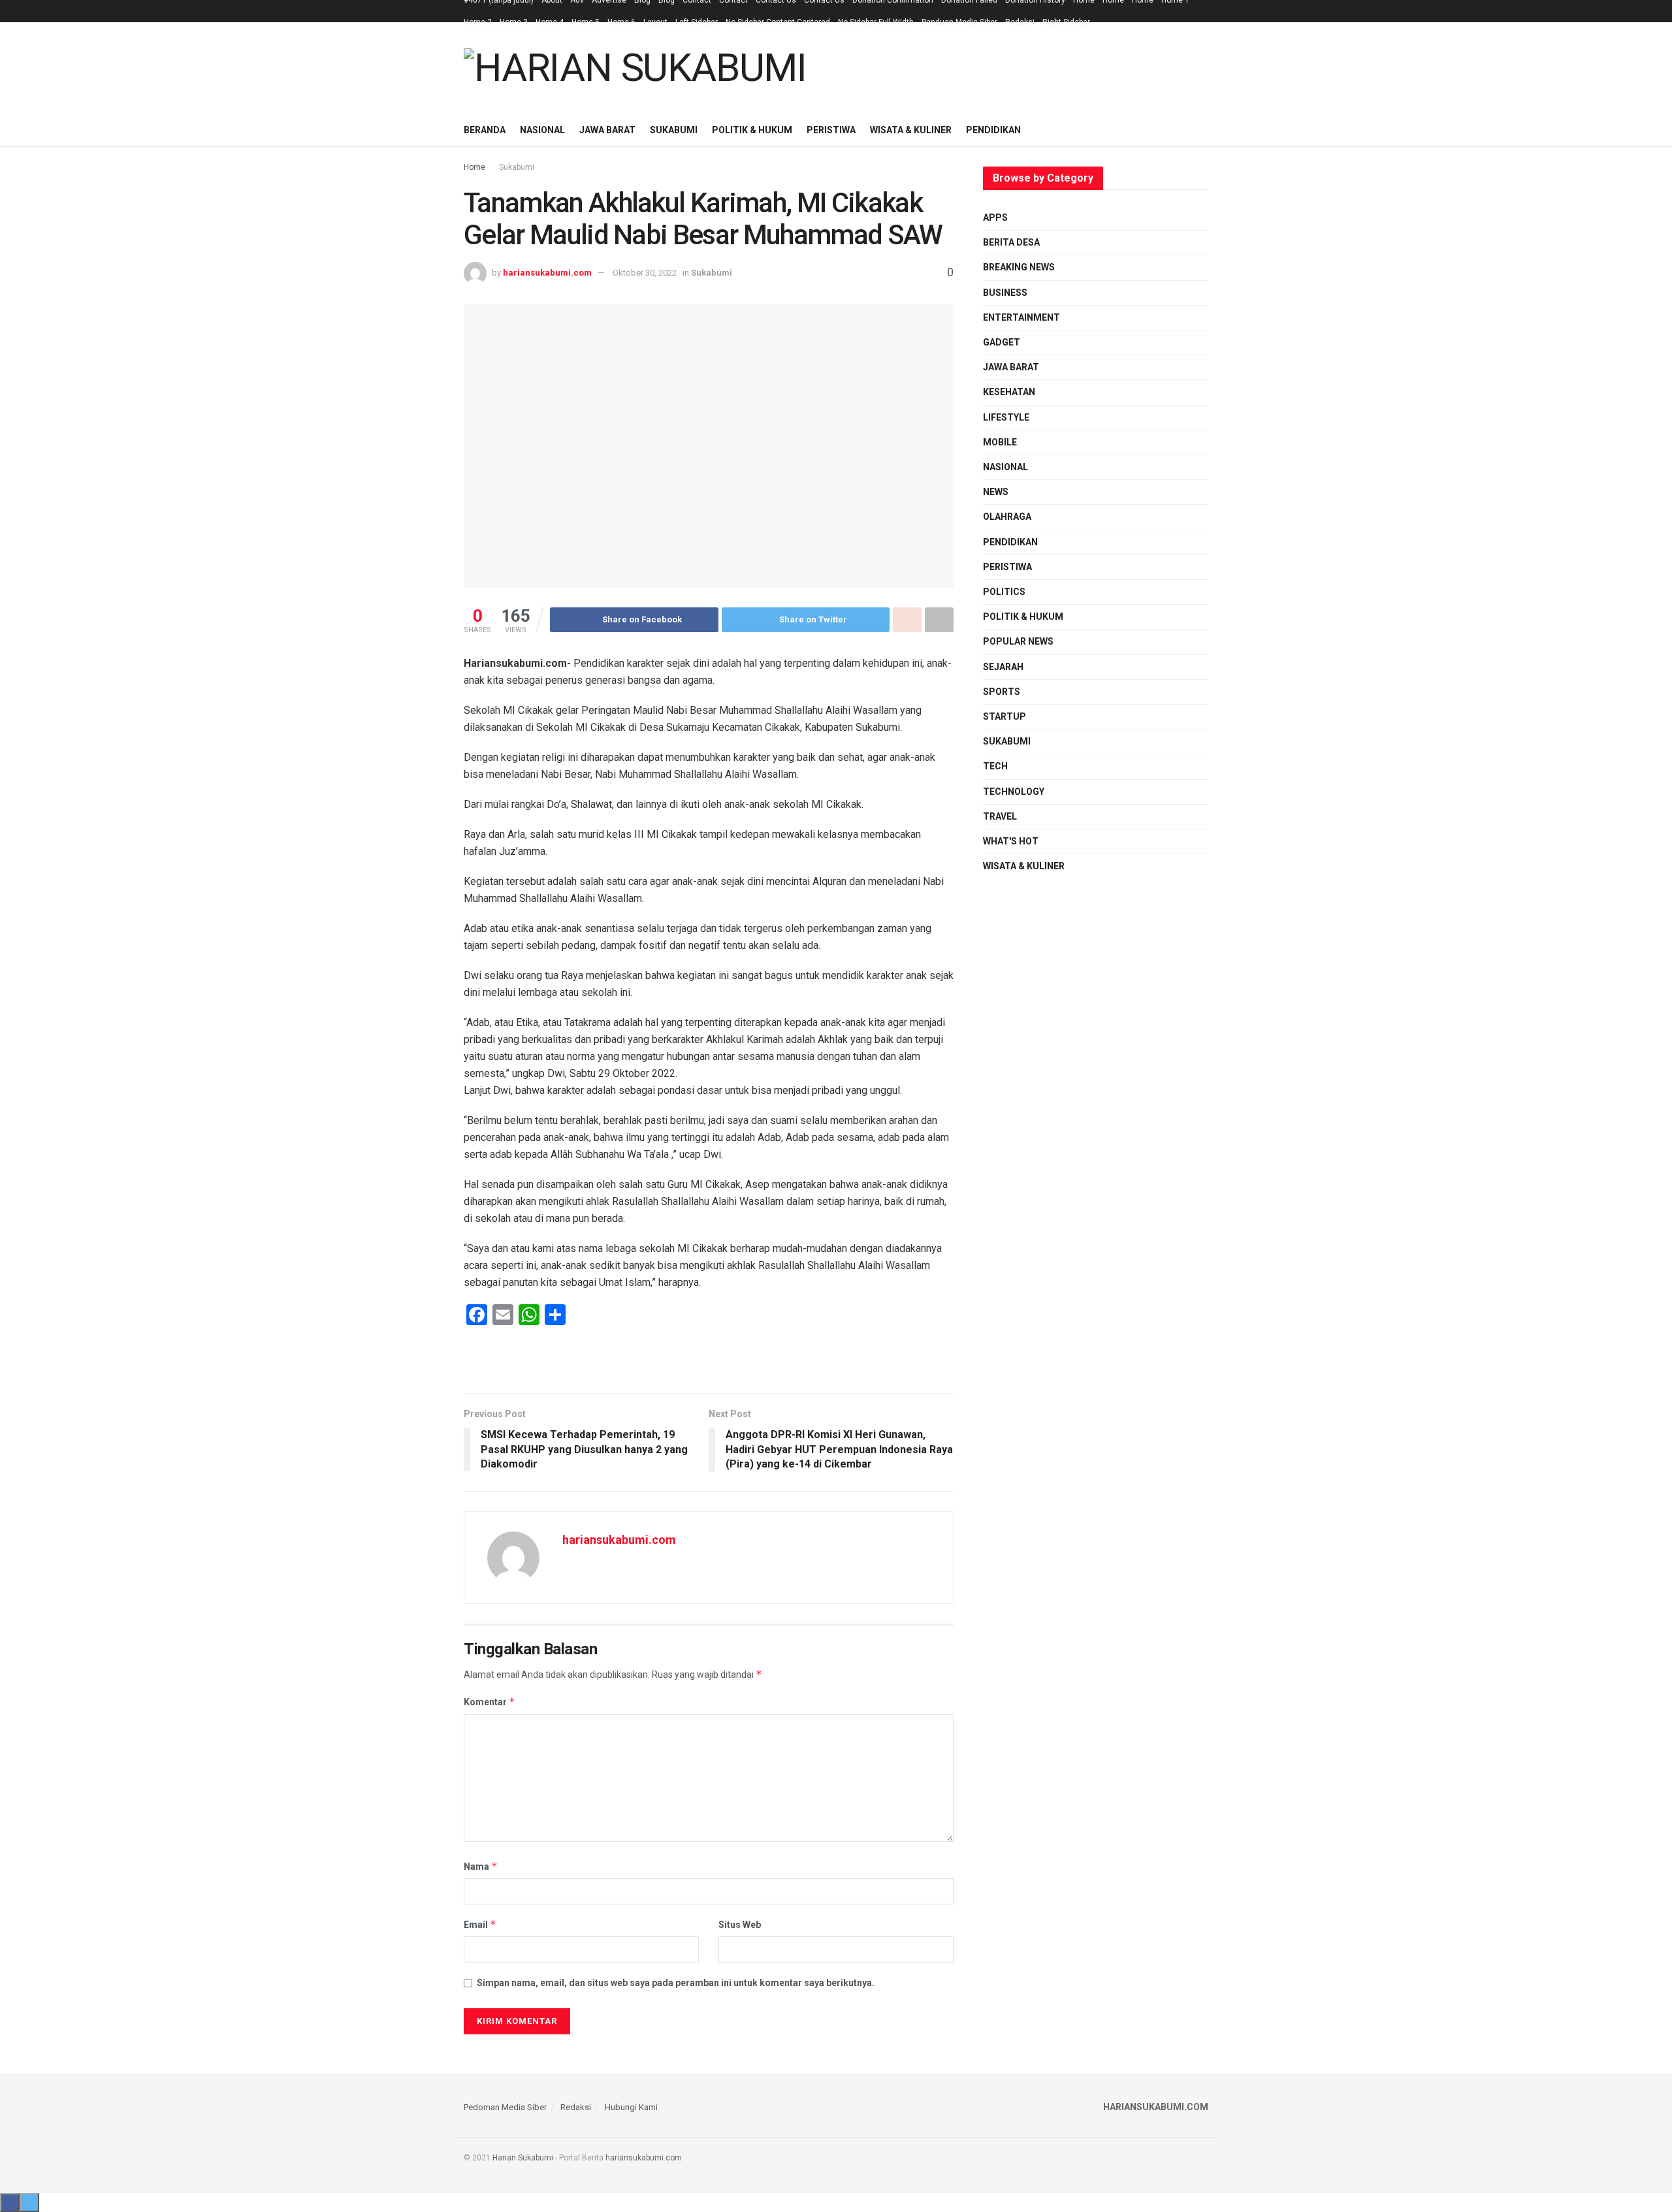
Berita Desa (1011, 242)
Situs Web (740, 1925)
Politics (1004, 592)
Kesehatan (1009, 392)
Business (1005, 293)
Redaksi (1020, 22)
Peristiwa (831, 130)
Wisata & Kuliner (911, 130)
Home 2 (478, 22)
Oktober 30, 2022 (645, 273)
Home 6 (621, 22)
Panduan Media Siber (959, 22)
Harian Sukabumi (523, 2158)
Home (474, 167)
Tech (995, 766)
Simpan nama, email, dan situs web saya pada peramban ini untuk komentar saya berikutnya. (676, 1983)
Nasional (542, 130)
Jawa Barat (607, 130)
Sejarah (1003, 667)
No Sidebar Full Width (876, 22)
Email (480, 1924)
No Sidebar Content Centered (778, 22)
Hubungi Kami (631, 2107)
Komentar (490, 1702)
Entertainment (1021, 317)
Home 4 (550, 22)
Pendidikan (993, 130)
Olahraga (1007, 517)
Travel (1000, 816)
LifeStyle (1006, 417)
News (996, 492)
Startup (1005, 716)
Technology (1014, 792)
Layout (655, 22)
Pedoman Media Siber (505, 2107)
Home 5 (586, 22)
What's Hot (1011, 841)
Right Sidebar (1066, 22)
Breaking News (1019, 267)
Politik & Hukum (752, 130)
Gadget (1002, 342)
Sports (1002, 692)
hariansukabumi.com (547, 273)
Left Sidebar (697, 22)
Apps (995, 217)
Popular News (1018, 641)
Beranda (485, 130)
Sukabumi (674, 130)
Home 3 (514, 22)
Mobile (1000, 442)
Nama (481, 1866)
